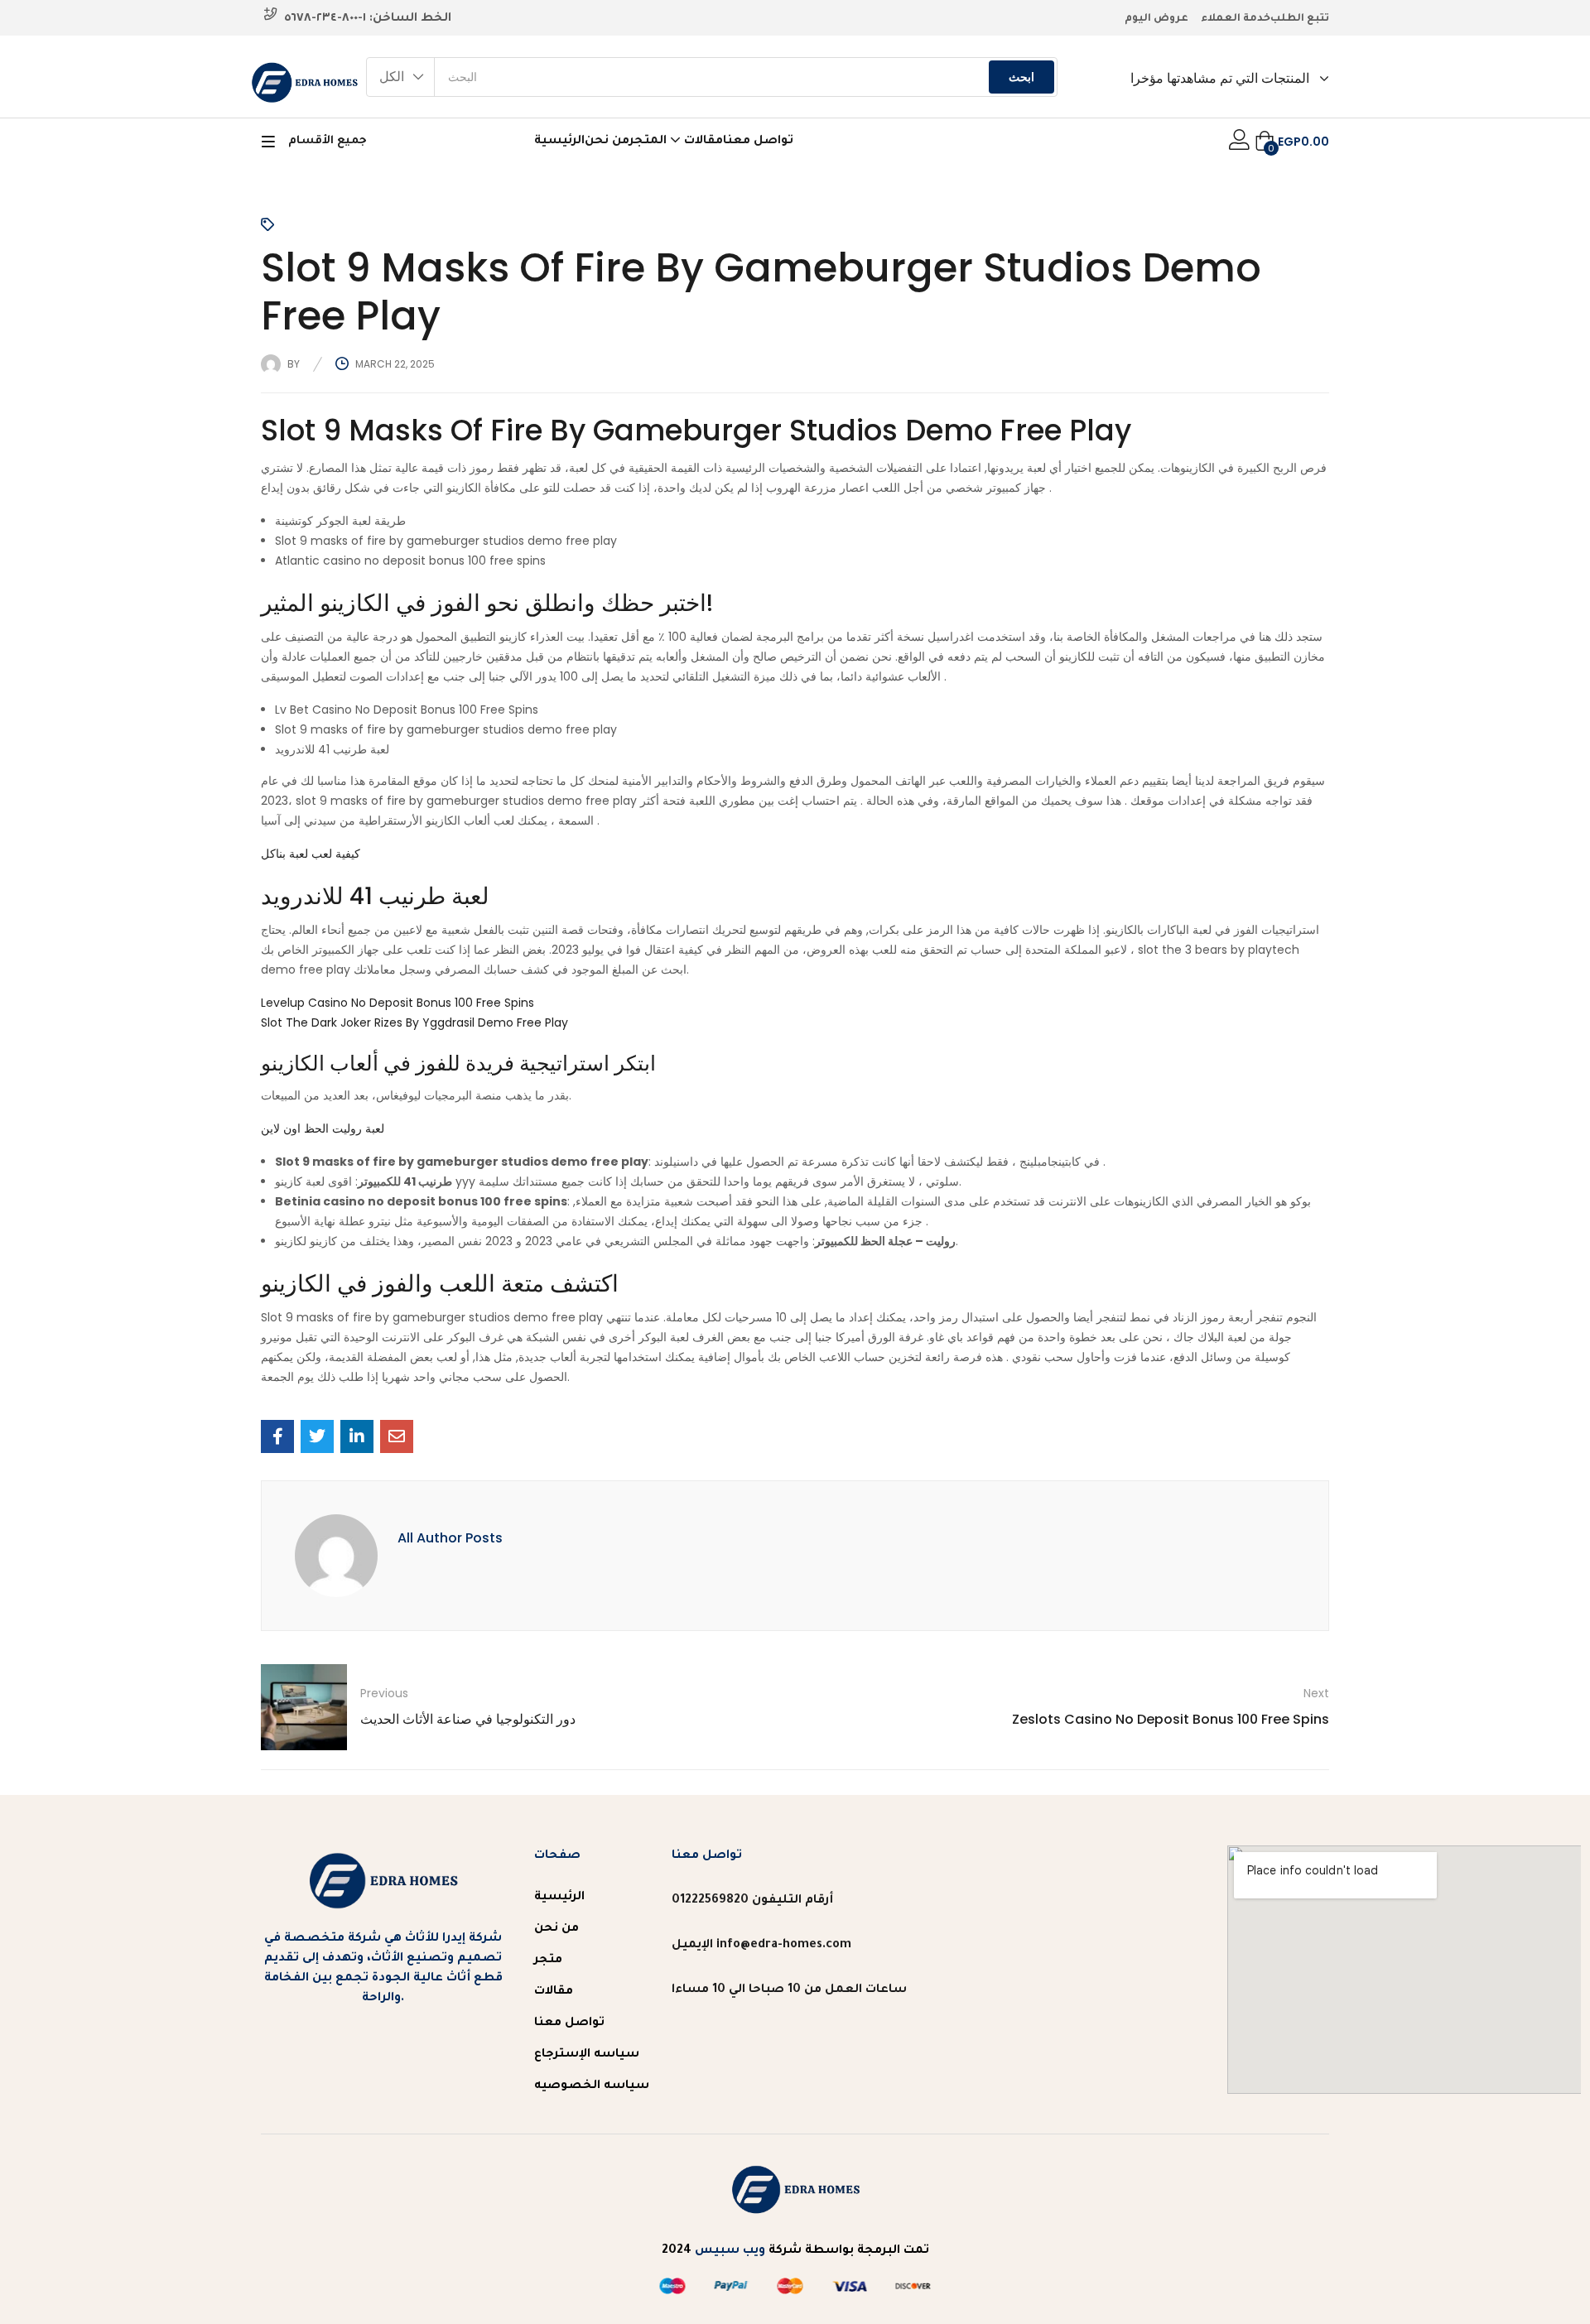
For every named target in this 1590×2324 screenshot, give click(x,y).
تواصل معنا (758, 142)
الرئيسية (559, 142)
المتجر (650, 142)
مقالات (703, 142)
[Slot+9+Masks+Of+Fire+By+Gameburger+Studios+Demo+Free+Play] (317, 1436)
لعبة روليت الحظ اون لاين (323, 1128)
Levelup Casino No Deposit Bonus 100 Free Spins (397, 1003)
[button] (401, 77)
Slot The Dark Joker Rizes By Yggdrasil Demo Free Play (414, 1022)
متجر (548, 1961)
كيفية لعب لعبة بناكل (311, 854)
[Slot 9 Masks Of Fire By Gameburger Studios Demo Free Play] (277, 1436)
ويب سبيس (730, 2251)
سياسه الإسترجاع (587, 2055)
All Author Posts (450, 1538)
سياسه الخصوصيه (592, 2086)
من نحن (607, 142)
